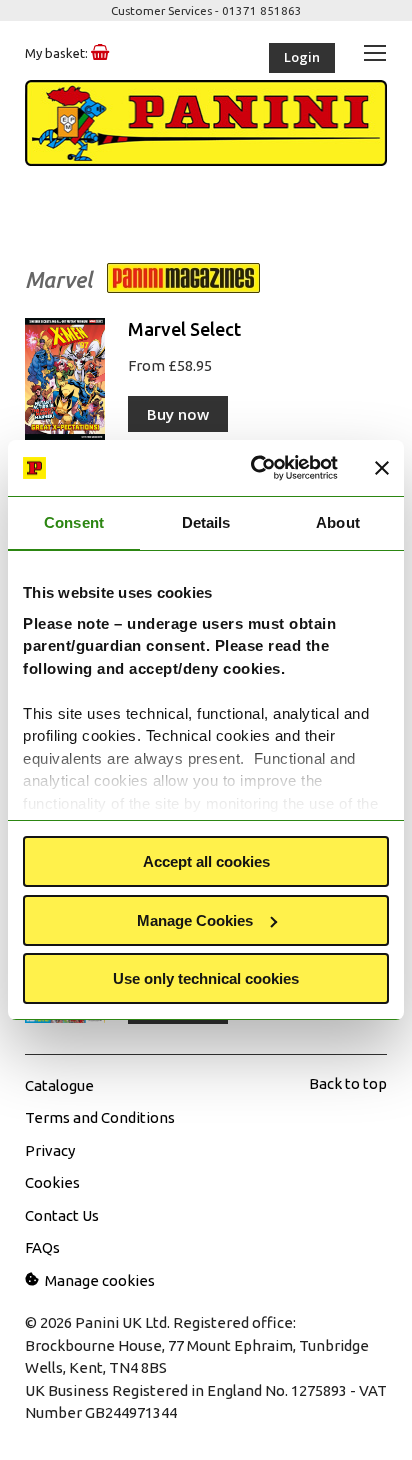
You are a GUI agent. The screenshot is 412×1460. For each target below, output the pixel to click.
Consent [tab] (74, 522)
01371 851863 (262, 10)
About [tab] (338, 522)
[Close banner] (382, 468)
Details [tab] (206, 522)
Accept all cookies (206, 861)
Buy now (178, 414)
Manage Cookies (195, 920)
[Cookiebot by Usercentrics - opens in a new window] (255, 468)
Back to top (348, 1083)
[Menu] (375, 52)
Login (302, 57)
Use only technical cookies (206, 978)
